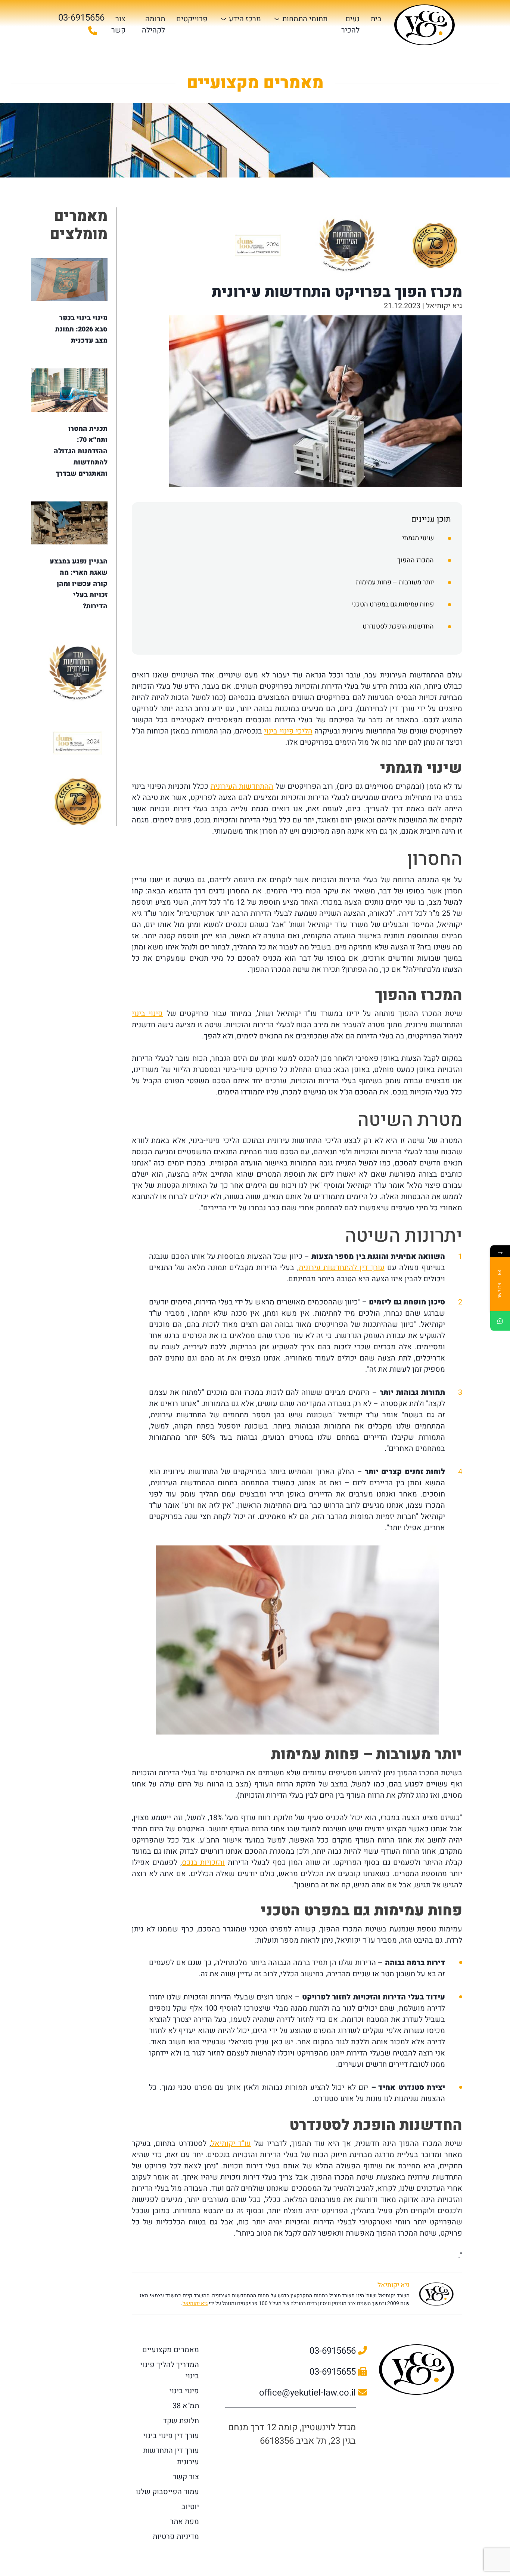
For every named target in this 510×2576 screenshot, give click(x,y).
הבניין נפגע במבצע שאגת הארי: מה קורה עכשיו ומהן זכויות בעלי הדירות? (79, 584)
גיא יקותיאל (195, 2303)
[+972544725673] (500, 1321)
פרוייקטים (192, 19)
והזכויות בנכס (203, 1862)
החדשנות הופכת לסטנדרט (398, 626)
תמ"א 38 (186, 2406)
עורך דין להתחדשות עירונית (342, 1268)
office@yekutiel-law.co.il (309, 2393)
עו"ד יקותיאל (231, 2143)
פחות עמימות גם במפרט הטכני (393, 604)
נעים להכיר (350, 24)
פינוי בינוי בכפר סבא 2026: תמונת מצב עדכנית (81, 329)
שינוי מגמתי (418, 538)
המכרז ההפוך (416, 560)
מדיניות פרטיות (176, 2537)
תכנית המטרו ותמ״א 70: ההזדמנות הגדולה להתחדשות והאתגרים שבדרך (81, 451)
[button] (297, 520)
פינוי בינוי (147, 1014)
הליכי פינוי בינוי (288, 731)
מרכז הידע (245, 19)
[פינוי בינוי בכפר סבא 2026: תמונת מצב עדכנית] (69, 280)
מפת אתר (184, 2522)
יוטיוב (190, 2507)
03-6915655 (334, 2372)
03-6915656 (334, 2351)
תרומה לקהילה (153, 24)
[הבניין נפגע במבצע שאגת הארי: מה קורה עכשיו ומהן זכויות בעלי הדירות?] (69, 523)
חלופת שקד (181, 2421)
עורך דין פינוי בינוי (171, 2436)
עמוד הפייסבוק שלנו (167, 2492)
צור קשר (118, 24)
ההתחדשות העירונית (242, 786)
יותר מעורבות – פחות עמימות (395, 582)
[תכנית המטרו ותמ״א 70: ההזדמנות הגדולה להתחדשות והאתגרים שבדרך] (69, 390)
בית (376, 19)
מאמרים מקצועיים (171, 2350)
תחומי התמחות (305, 19)
